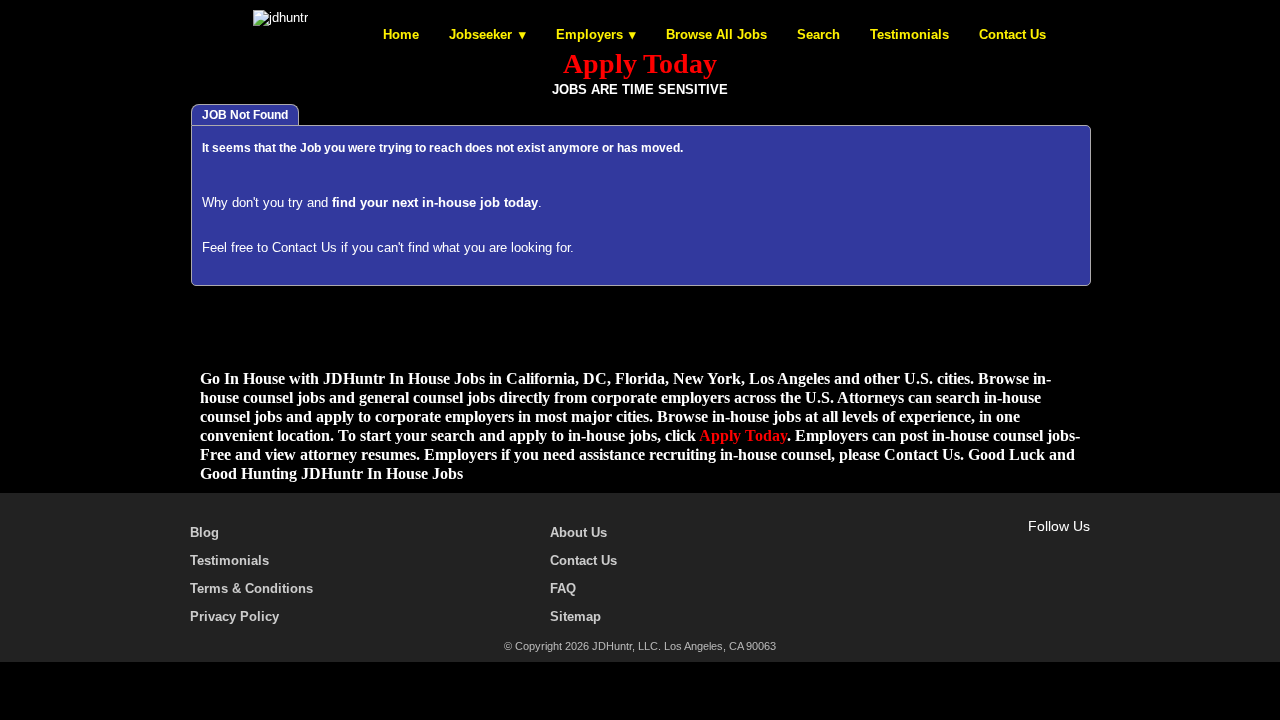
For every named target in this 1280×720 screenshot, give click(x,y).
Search (818, 34)
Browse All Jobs (716, 34)
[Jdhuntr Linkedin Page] (1051, 549)
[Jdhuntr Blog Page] (1080, 549)
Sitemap (575, 616)
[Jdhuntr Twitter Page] (1022, 549)
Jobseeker (480, 34)
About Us (578, 532)
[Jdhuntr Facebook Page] (993, 549)
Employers (589, 34)
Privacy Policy (234, 616)
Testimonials (909, 34)
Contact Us (1012, 34)
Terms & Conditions (251, 588)
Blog (204, 532)
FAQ (563, 588)
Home (401, 34)
